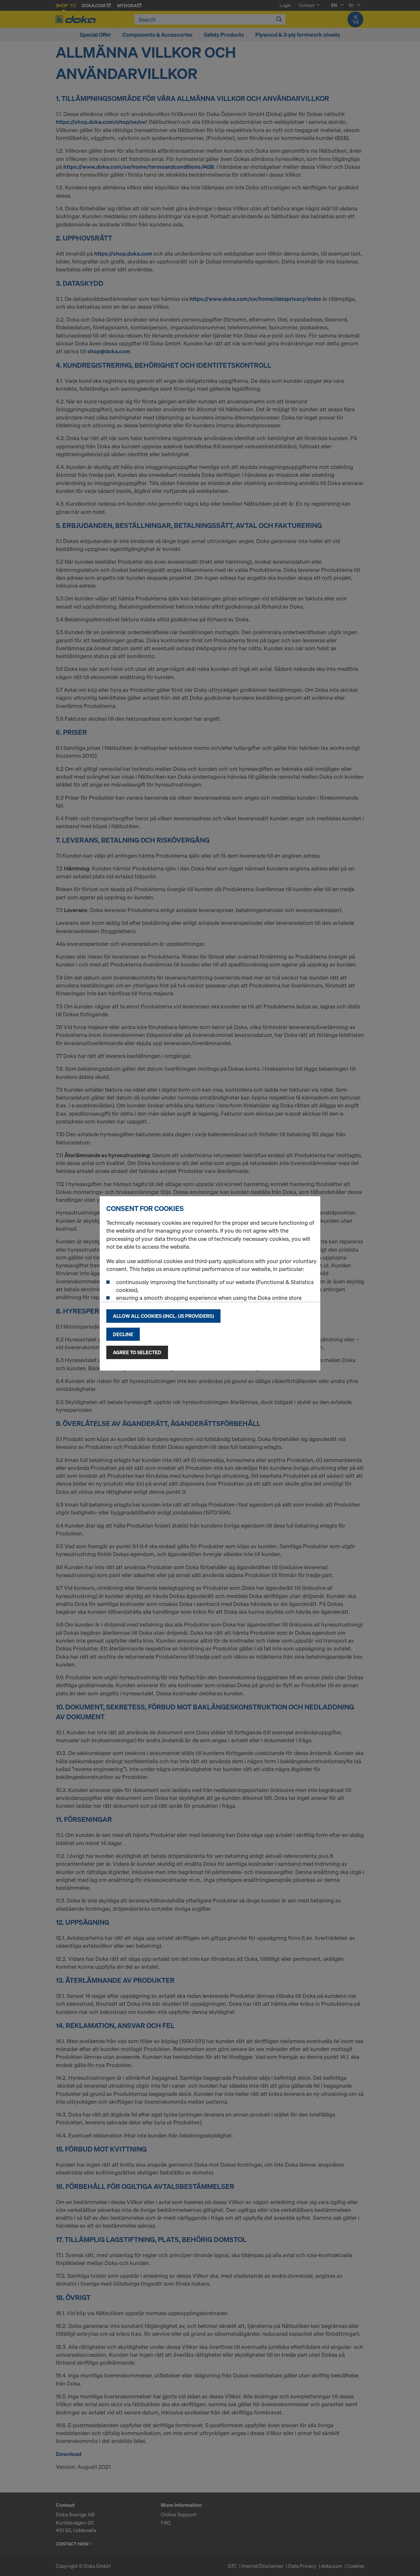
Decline (123, 1334)
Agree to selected (137, 1352)
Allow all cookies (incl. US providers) (163, 1316)
